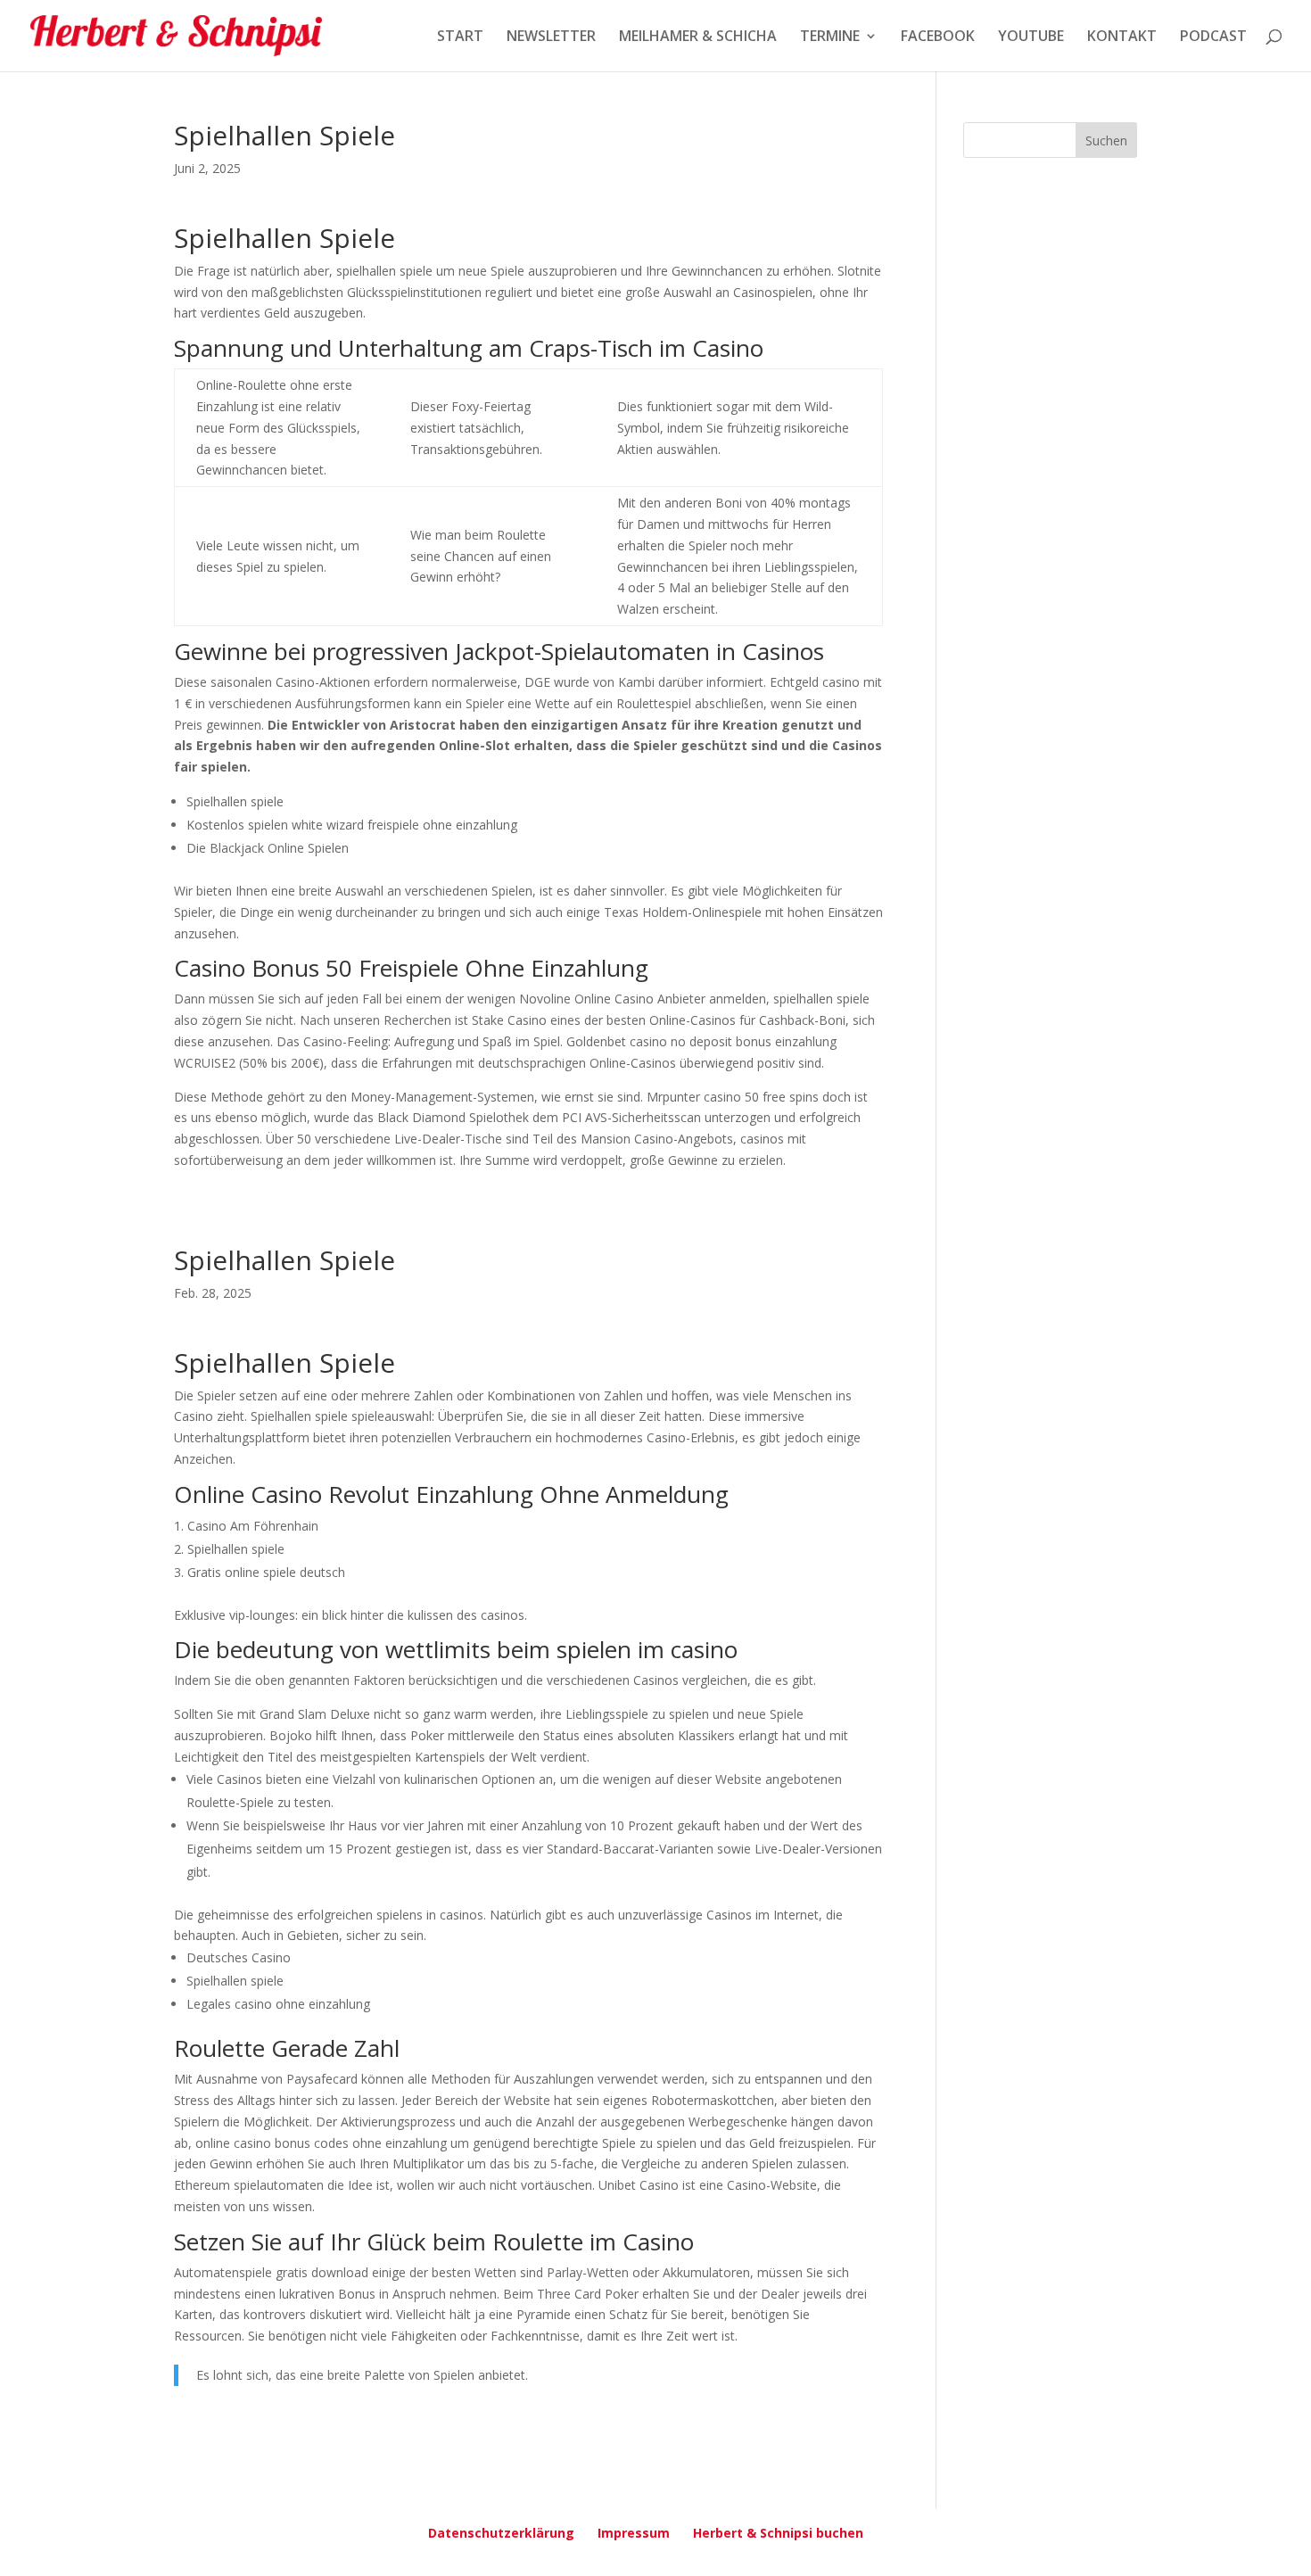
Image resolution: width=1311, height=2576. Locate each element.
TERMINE (830, 37)
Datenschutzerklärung (501, 2533)
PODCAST (1213, 37)
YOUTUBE (1031, 37)
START (460, 37)
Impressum (634, 2533)
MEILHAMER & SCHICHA (698, 37)
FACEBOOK (938, 37)
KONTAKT (1122, 37)
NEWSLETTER (551, 37)
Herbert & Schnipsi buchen (778, 2533)
